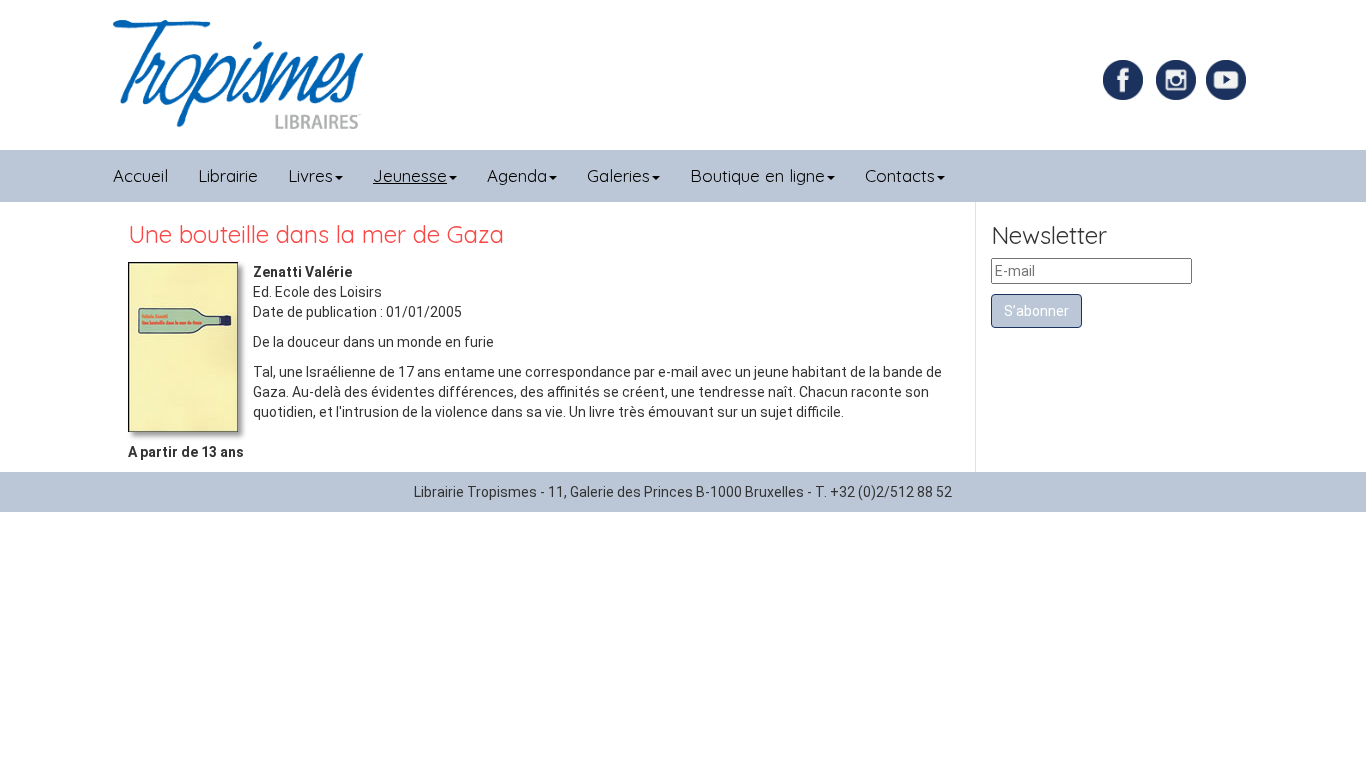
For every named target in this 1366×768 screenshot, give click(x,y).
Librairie (228, 175)
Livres (310, 175)
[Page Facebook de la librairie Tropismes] (1128, 79)
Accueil (140, 175)
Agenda (517, 175)
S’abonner (1036, 311)
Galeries (618, 175)
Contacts (900, 175)
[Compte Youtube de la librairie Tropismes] (1228, 79)
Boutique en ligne (757, 175)
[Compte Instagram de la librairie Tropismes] (1178, 79)
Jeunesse (410, 175)
